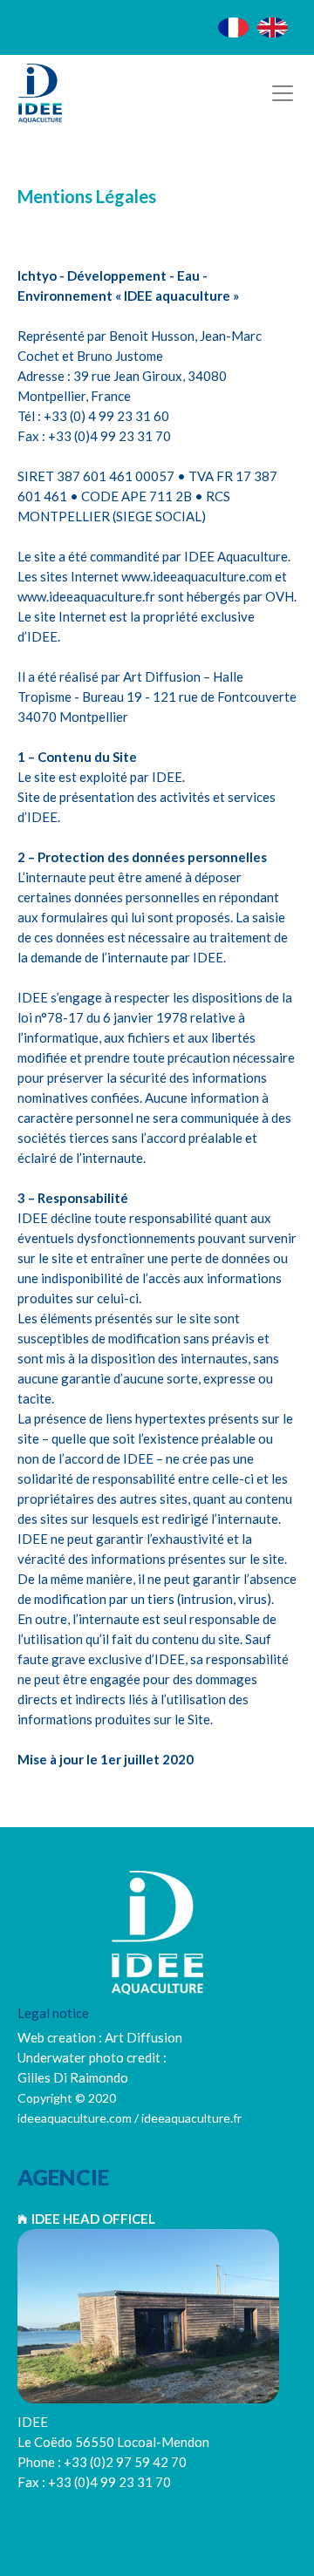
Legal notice (53, 2013)
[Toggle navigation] (283, 93)
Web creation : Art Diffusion (100, 2037)
